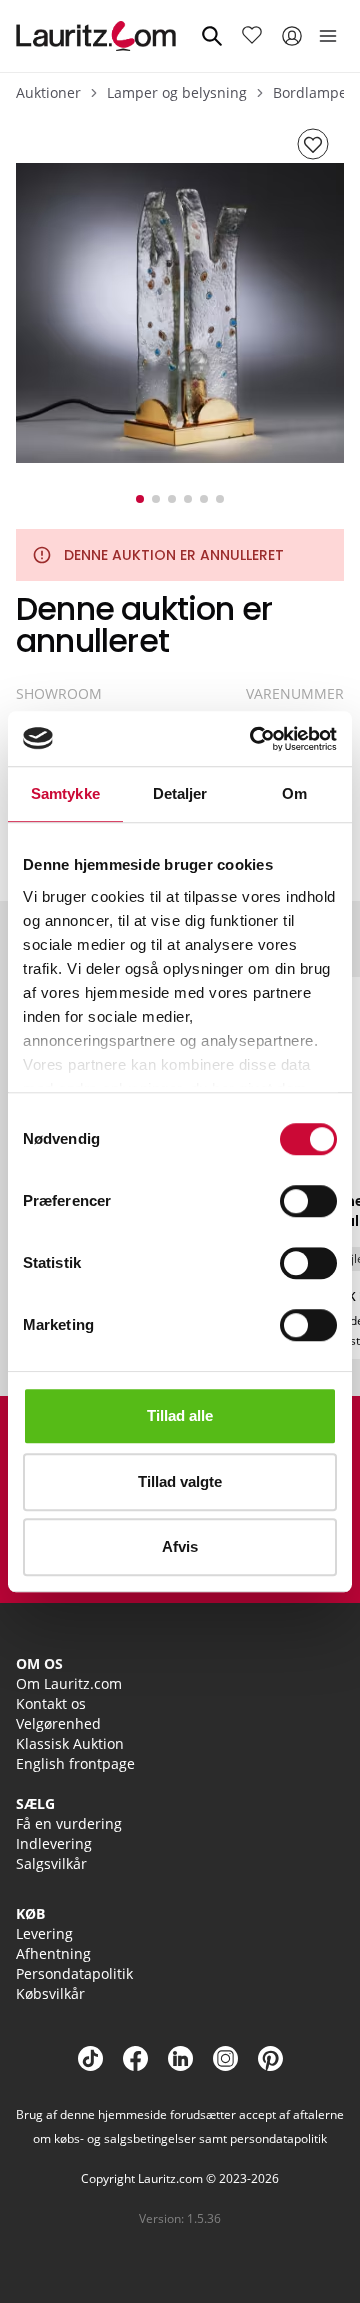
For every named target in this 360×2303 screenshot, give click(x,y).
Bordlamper (313, 92)
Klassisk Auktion (70, 1743)
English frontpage (75, 1763)
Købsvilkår (50, 1993)
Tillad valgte (180, 1481)
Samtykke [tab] (65, 793)
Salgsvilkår (51, 1863)
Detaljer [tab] (180, 793)
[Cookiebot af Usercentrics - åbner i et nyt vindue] (254, 739)
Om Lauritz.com (69, 1683)
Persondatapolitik (74, 1973)
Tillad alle (180, 1415)
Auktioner (48, 92)
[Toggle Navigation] (328, 36)
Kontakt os (51, 1703)
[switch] (308, 1201)
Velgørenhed (58, 1723)
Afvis (180, 1546)
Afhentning (53, 1953)
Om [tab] (294, 793)
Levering (44, 1933)
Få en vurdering (69, 1823)
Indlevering (54, 1843)
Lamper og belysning (177, 92)
